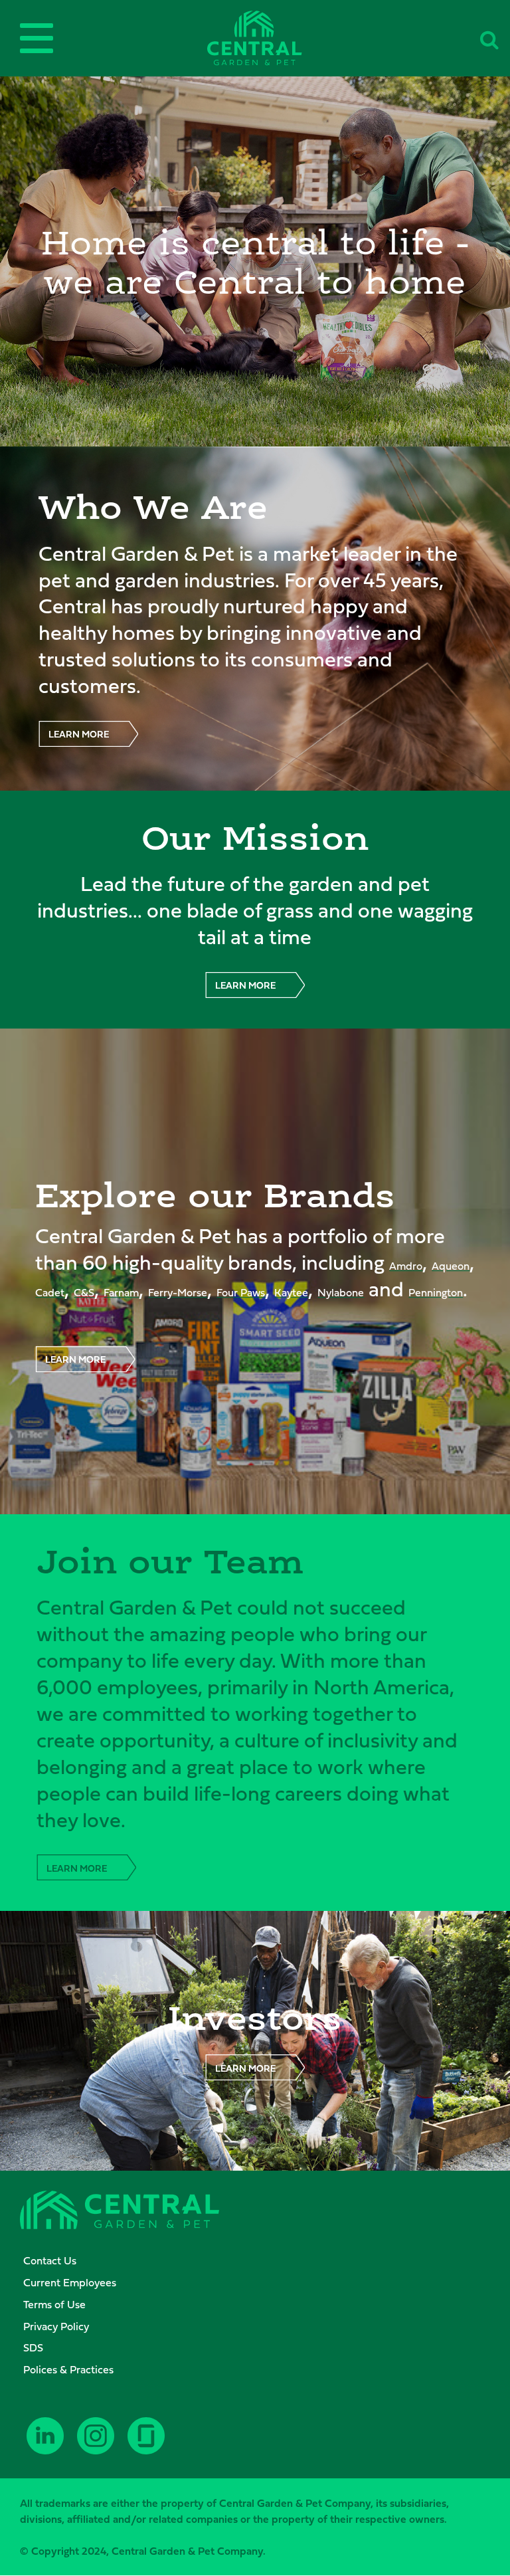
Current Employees (70, 2282)
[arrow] (477, 2564)
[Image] (255, 38)
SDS (33, 2347)
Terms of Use (54, 2304)
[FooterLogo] (120, 2212)
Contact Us (50, 2260)
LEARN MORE (79, 734)
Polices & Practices (68, 2369)
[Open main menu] (37, 38)
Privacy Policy (56, 2326)
